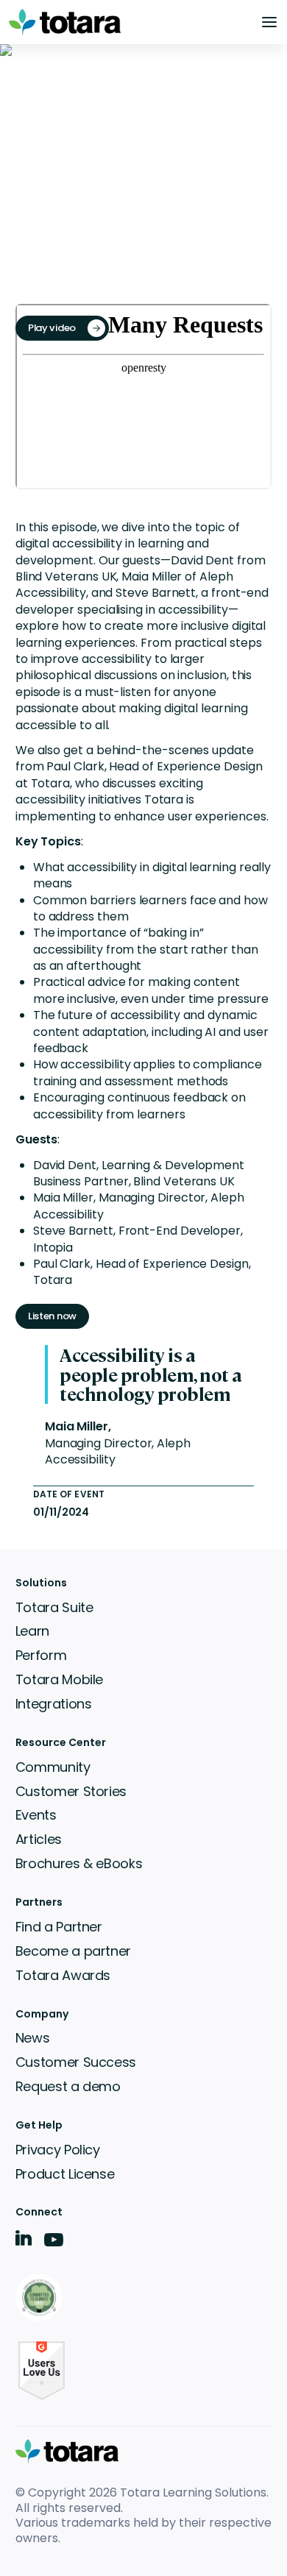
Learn (32, 1631)
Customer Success (76, 2062)
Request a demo (68, 2086)
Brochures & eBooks (79, 1863)
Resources (43, 124)
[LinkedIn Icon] (24, 2241)
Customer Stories (71, 1791)
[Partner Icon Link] (42, 2299)
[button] (269, 22)
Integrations (54, 1704)
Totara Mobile (59, 1679)
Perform (41, 1655)
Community (53, 1767)
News (33, 2038)
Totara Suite (54, 1607)
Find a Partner (59, 1927)
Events (107, 124)
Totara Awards (63, 1975)
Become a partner (73, 1951)
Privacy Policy (58, 2150)
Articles (39, 1839)
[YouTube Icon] (54, 2245)
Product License (65, 2174)
